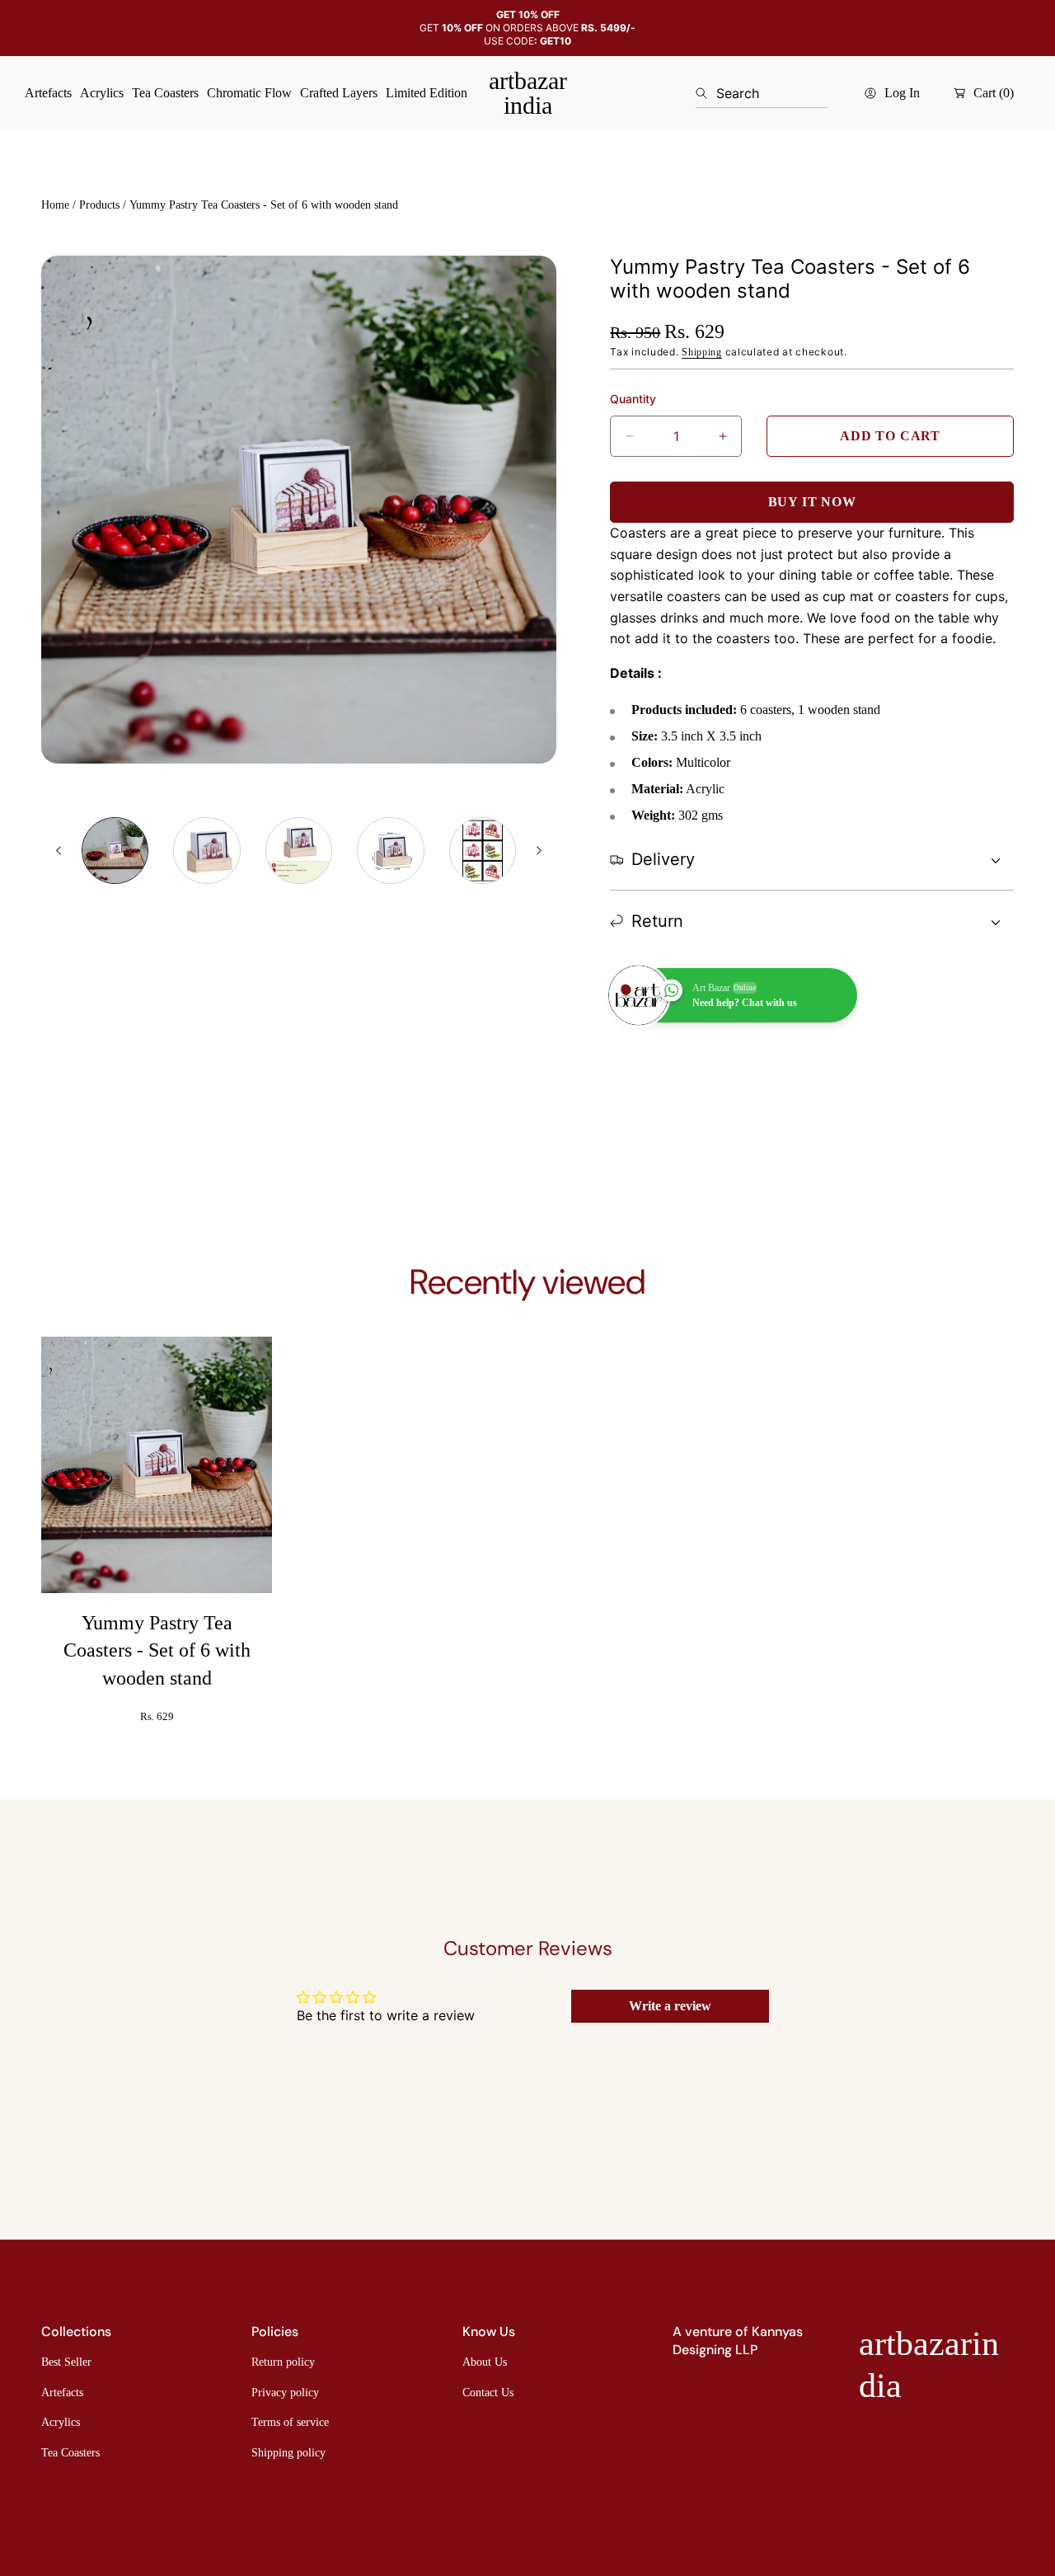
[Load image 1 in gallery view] (115, 851)
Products (99, 205)
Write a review (670, 2006)
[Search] (706, 93)
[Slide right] (538, 851)
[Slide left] (59, 851)
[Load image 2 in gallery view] (206, 851)
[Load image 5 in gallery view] (483, 851)
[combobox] (762, 93)
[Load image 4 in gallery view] (390, 851)
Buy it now (812, 502)
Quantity (633, 399)
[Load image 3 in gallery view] (299, 851)
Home (55, 205)
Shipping (702, 352)
